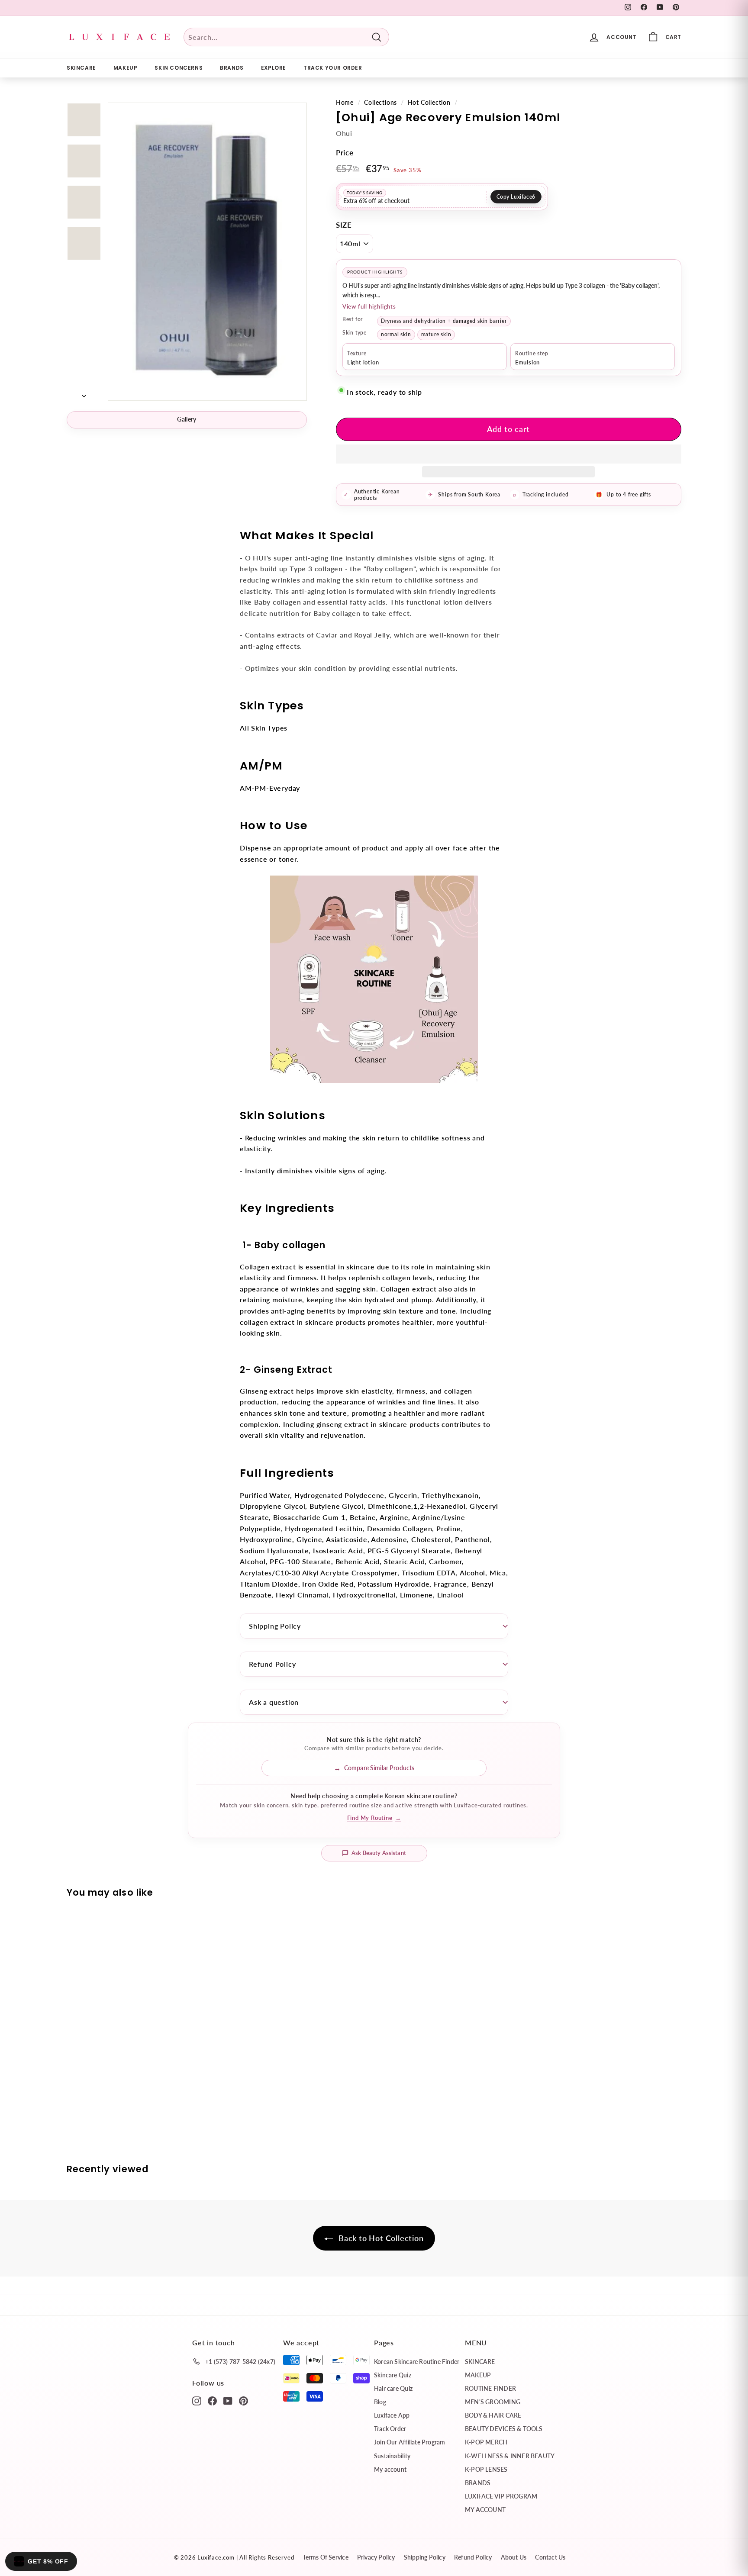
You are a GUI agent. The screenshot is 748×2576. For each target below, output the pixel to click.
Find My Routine (374, 1818)
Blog (380, 2402)
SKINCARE (81, 68)
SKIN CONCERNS (179, 68)
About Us (514, 2557)
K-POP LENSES (486, 2469)
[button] (509, 454)
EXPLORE (274, 68)
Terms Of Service (325, 2557)
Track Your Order (333, 68)
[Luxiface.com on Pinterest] (243, 2400)
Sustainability (392, 2456)
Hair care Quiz (393, 2388)
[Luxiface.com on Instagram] (197, 2400)
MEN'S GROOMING (493, 2402)
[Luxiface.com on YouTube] (228, 2400)
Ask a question (274, 1702)
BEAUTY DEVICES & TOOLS (504, 2429)
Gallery (187, 419)
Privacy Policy (376, 2557)
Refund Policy (272, 1664)
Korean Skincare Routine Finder (417, 2362)
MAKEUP (126, 68)
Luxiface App (392, 2415)
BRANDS (232, 68)
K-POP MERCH (486, 2442)
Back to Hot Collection (380, 2238)
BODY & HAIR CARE (493, 2415)
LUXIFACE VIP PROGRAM (501, 2496)
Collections (380, 103)
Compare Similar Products (379, 1768)
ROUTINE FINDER (490, 2388)
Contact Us (550, 2557)
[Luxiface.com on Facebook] (212, 2400)
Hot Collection (429, 103)
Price (345, 153)
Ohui (344, 133)
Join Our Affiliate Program (409, 2442)
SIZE (344, 225)
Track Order (390, 2429)
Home (345, 103)
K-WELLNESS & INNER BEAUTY (510, 2456)
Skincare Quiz (393, 2375)
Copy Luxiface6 (516, 197)
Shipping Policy (275, 1626)
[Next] (84, 393)
